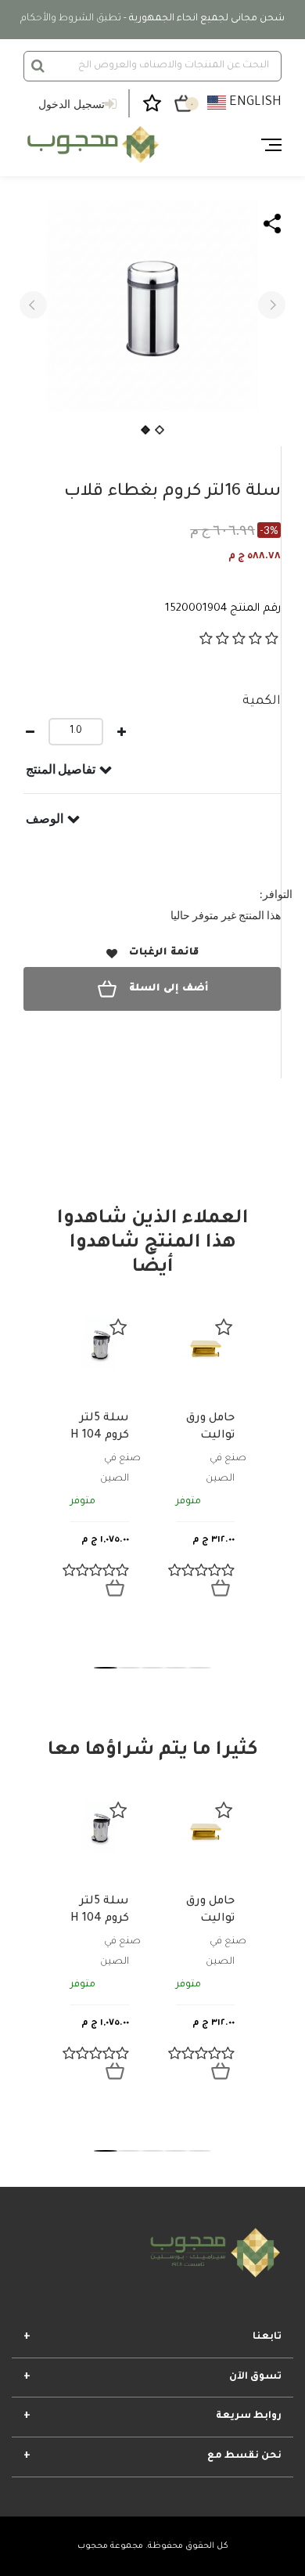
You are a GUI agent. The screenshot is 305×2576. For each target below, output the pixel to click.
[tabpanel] (100, 1463)
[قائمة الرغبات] (118, 1327)
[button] (33, 305)
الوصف (45, 818)
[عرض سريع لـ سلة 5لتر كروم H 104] (115, 1588)
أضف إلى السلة (169, 989)
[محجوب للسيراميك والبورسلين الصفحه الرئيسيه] (91, 145)
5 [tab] (199, 1668)
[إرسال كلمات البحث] (38, 66)
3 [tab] (152, 1668)
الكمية (262, 702)
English (254, 103)
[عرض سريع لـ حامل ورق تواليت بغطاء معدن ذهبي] (221, 1588)
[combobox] (152, 66)
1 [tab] (106, 1668)
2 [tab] (129, 1668)
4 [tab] (176, 1668)
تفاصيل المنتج (61, 769)
